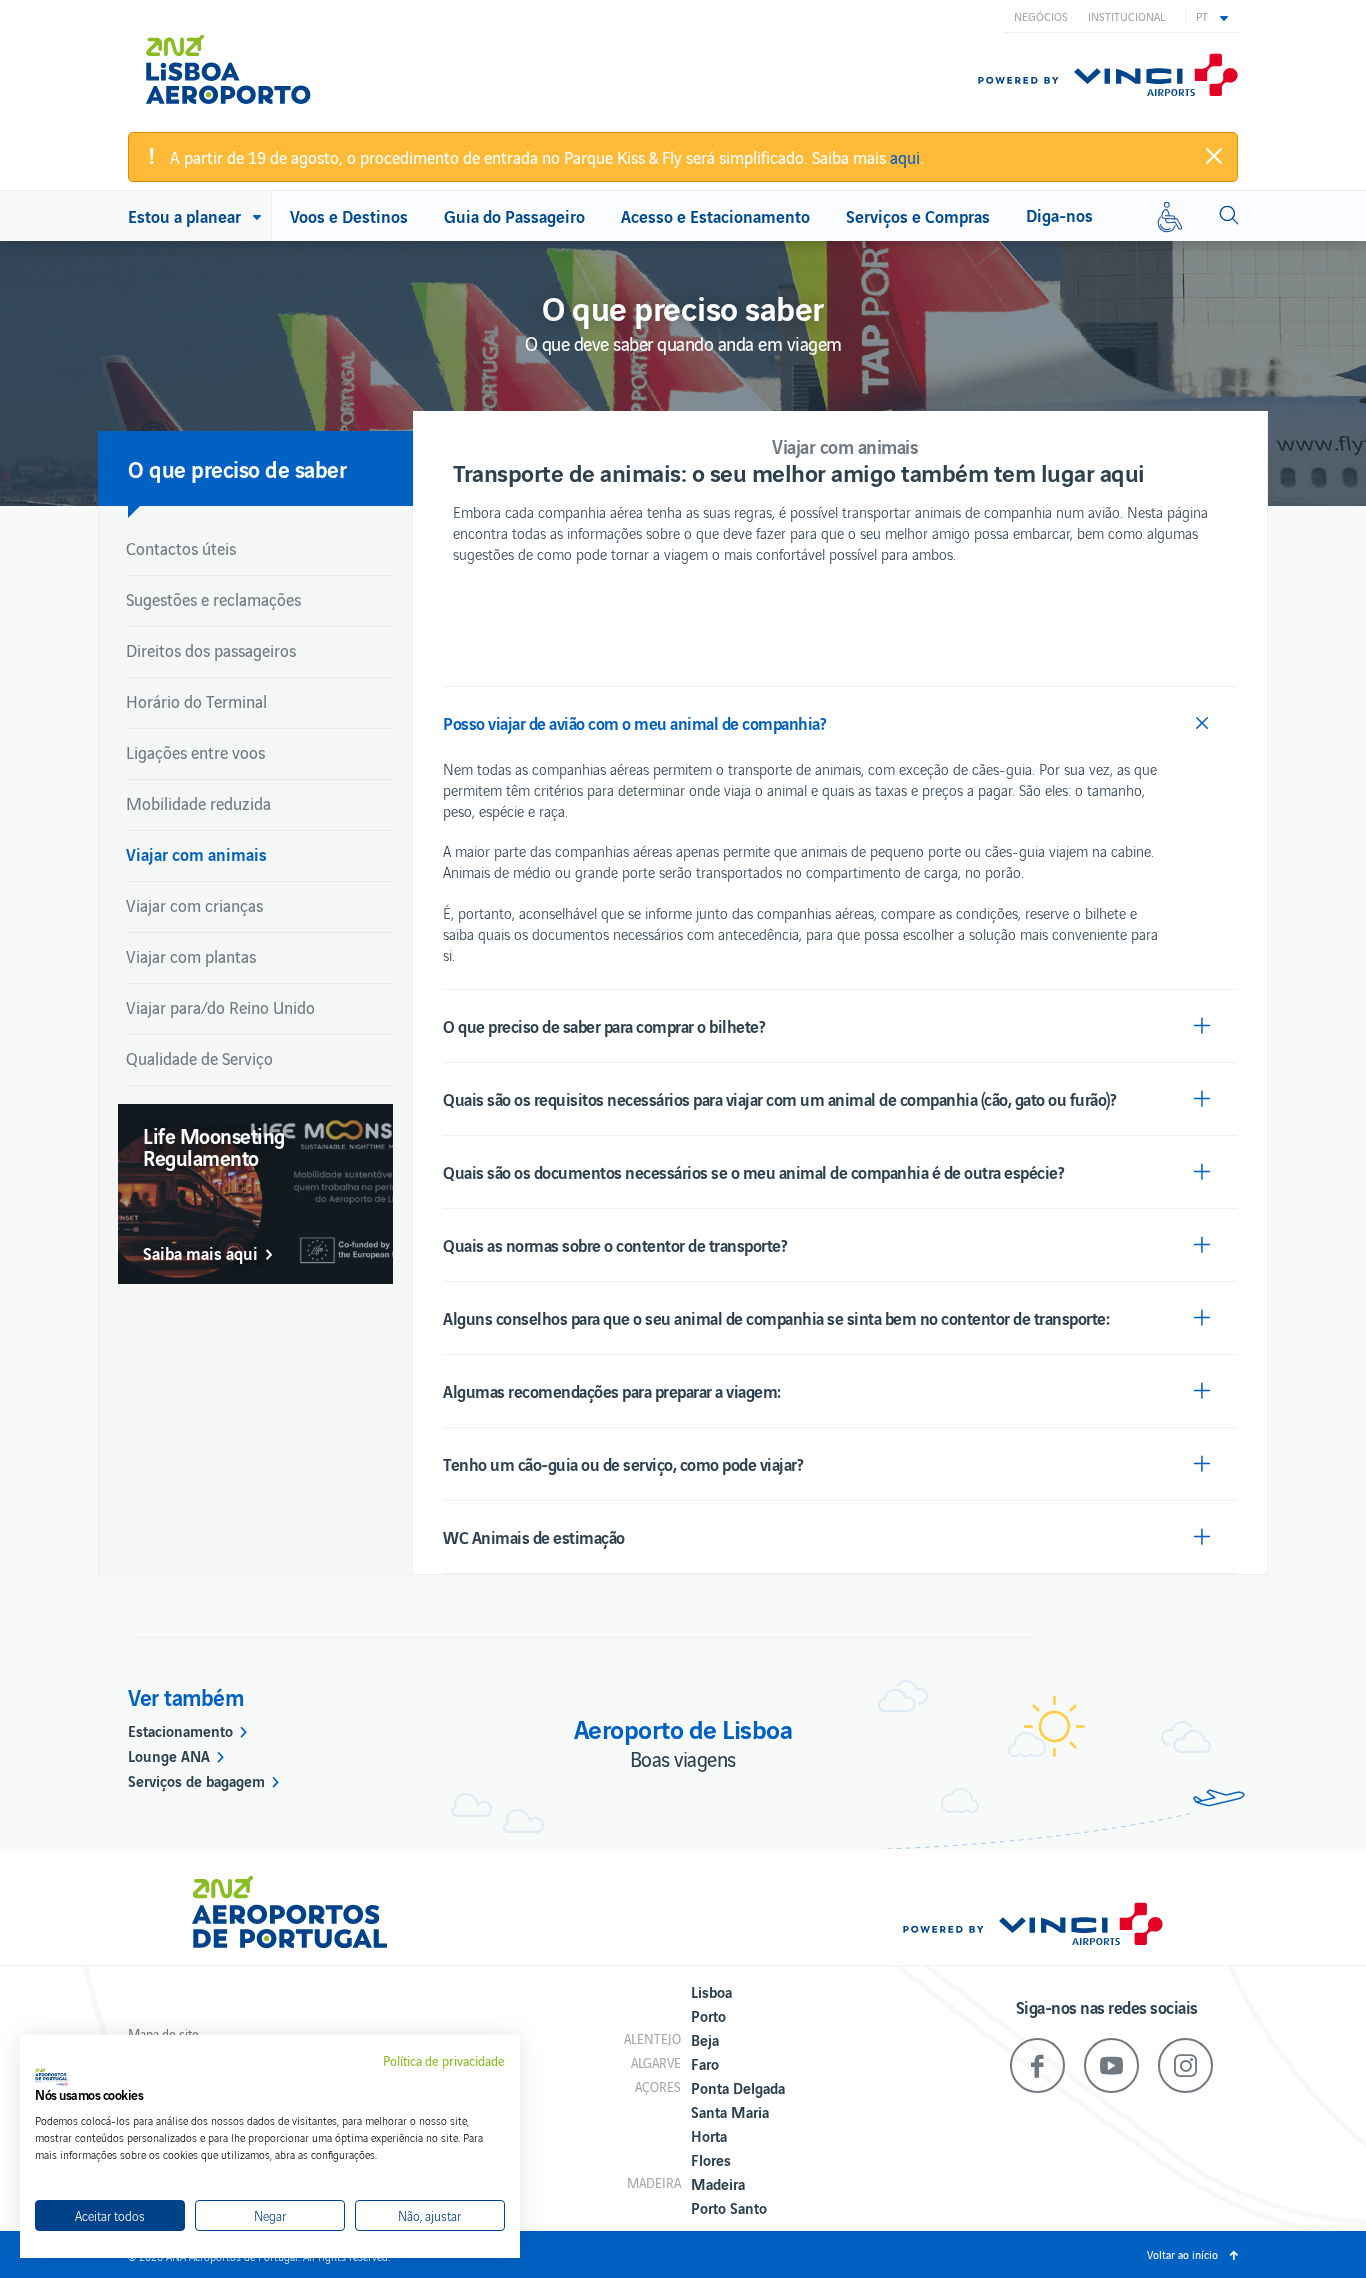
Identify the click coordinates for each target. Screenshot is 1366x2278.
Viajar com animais (196, 853)
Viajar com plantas (191, 956)
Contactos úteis (181, 548)
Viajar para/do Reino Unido (220, 1007)
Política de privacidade (444, 2061)
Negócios (1041, 16)
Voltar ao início (1182, 2254)
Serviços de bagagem (196, 1780)
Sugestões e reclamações (213, 599)
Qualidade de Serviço (199, 1058)
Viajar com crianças (194, 905)
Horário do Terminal (196, 701)
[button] (1212, 16)
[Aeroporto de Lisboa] (242, 62)
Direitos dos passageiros (211, 650)
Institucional (1126, 16)
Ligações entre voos (195, 752)
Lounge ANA (169, 1755)
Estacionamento (180, 1730)
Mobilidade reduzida (198, 803)
